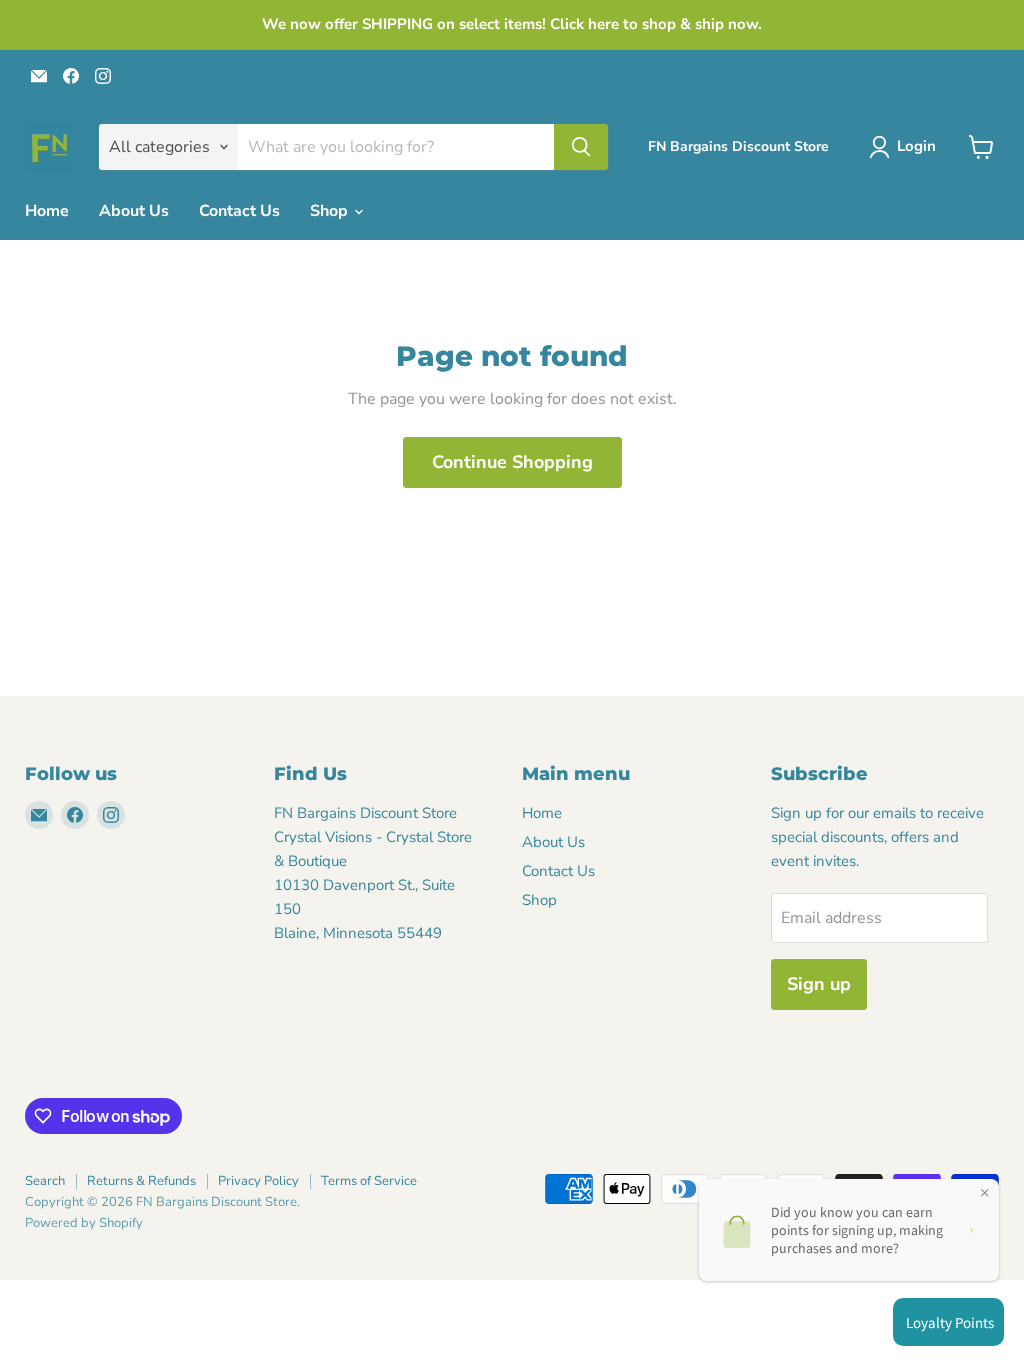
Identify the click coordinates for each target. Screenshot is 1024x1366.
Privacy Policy (258, 1181)
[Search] (581, 147)
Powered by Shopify (84, 1223)
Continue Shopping (512, 462)
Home (47, 211)
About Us (134, 211)
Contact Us (239, 211)
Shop (331, 211)
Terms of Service (369, 1181)
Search (45, 1181)
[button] (906, 147)
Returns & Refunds (141, 1181)
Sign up (819, 984)
